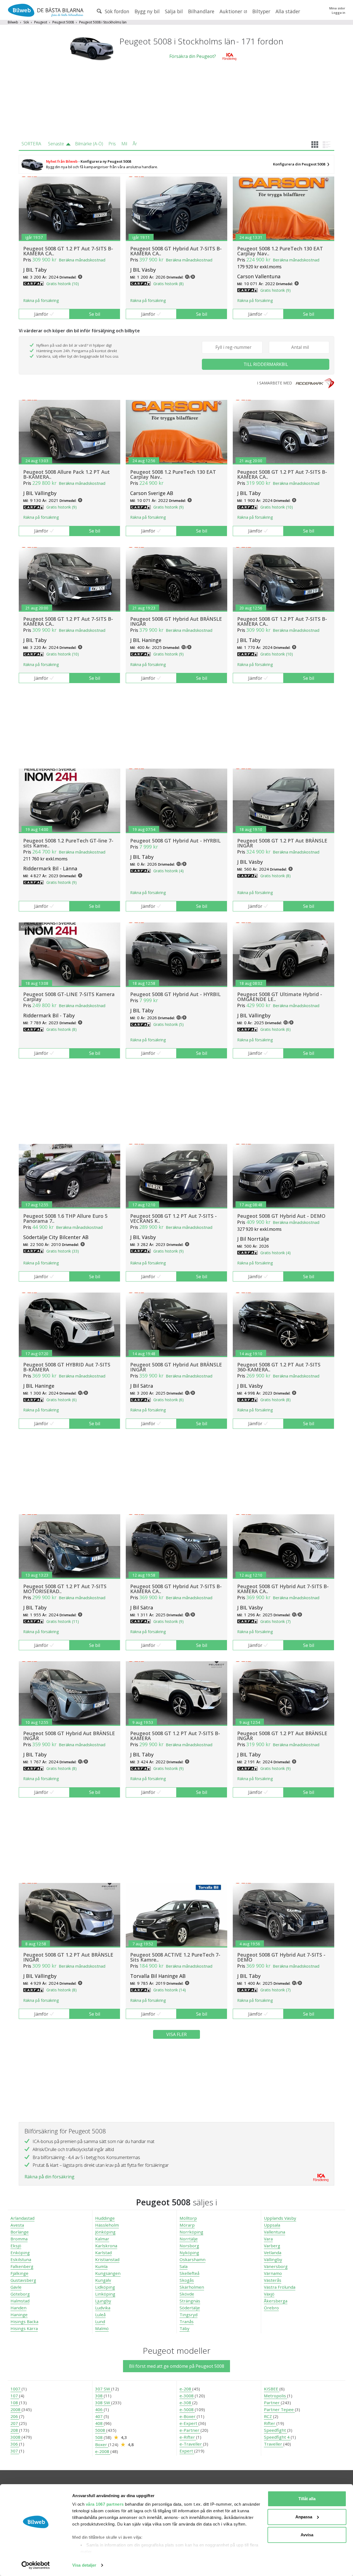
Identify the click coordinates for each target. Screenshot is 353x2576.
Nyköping (189, 2253)
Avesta (17, 2225)
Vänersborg (276, 2266)
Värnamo (273, 2273)
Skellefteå (189, 2273)
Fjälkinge (19, 2273)
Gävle (16, 2287)
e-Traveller (191, 2444)
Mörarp (187, 2225)
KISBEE (272, 2389)
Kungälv (103, 2280)
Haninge (19, 2315)
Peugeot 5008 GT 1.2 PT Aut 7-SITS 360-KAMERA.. (279, 1367)
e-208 (186, 2389)
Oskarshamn (192, 2259)
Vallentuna (275, 2232)
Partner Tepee (279, 2409)
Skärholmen (192, 2287)
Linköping (105, 2294)
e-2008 (103, 2451)
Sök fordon (116, 11)
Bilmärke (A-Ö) (89, 144)
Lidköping (105, 2287)
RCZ (268, 2416)
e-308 (186, 2403)
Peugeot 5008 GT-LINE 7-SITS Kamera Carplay (69, 997)
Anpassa (304, 2517)
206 (15, 2416)
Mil (124, 144)
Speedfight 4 (277, 2437)
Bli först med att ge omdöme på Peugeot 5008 (177, 2366)
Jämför (41, 314)
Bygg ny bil (147, 11)
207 (15, 2423)
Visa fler (176, 2034)
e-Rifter (188, 2437)
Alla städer (288, 11)
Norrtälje (189, 2239)
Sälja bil (174, 11)
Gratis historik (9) (276, 290)
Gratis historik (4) (169, 871)
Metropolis (276, 2396)
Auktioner (232, 11)
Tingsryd (188, 2315)
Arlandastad (22, 2218)
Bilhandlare (201, 11)
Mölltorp (188, 2218)
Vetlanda (273, 2253)
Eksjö (16, 2246)
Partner (272, 2403)
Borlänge (20, 2232)
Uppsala (272, 2225)
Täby (184, 2328)
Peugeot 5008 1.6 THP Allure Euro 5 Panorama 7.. (65, 1218)
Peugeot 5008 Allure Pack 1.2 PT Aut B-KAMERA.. (66, 474)
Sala (184, 2266)
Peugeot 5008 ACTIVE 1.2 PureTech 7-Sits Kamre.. (175, 1957)
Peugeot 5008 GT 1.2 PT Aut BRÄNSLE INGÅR (282, 843)
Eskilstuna (21, 2259)
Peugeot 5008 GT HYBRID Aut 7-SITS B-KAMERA (67, 1367)
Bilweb (13, 22)
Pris (112, 144)
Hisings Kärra (24, 2328)
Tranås (187, 2321)
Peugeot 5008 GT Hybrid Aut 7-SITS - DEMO (281, 1957)
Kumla (101, 2266)
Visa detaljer (84, 2565)
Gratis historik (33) (63, 1251)
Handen (18, 2308)
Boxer (102, 2444)
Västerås (273, 2280)
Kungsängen (108, 2273)
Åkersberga (276, 2301)
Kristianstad (107, 2259)
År (135, 144)
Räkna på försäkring (41, 300)
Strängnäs (190, 2301)
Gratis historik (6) (276, 1029)
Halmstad (20, 2301)
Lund (100, 2321)
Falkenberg (22, 2266)
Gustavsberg (23, 2280)
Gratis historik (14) (170, 1990)
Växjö (269, 2294)
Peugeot (41, 22)
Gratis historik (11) (63, 1621)
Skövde (187, 2294)
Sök (26, 22)
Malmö (102, 2328)
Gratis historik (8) (169, 284)
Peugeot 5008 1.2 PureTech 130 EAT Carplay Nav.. (280, 251)
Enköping (20, 2253)
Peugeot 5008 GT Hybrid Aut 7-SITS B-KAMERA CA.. (176, 251)
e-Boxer (188, 2416)
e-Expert (189, 2423)
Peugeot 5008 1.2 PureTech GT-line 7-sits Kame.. (68, 843)
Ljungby (103, 2301)
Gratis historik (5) (169, 1024)
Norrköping (191, 2232)
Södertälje (190, 2308)
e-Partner (190, 2430)
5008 (101, 2430)
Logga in (339, 13)
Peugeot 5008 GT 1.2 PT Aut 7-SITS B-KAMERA (175, 1736)
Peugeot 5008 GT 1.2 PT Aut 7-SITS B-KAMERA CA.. (68, 251)
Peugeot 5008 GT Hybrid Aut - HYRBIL (175, 841)
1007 (16, 2389)
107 (15, 2396)
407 (99, 2416)
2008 (16, 2409)
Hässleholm (107, 2225)
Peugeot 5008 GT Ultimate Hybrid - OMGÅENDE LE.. (280, 997)
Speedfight (276, 2430)
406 (99, 2409)
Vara (268, 2239)
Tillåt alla (307, 2499)
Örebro (271, 2308)
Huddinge (105, 2218)
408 (99, 2423)
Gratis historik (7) (276, 1621)
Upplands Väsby (280, 2218)
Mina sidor (337, 8)
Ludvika (103, 2308)
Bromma (19, 2239)
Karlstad (103, 2253)
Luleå (100, 2315)
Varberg (272, 2246)
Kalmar (102, 2239)
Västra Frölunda (280, 2287)
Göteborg (20, 2294)
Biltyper (261, 11)
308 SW (103, 2403)
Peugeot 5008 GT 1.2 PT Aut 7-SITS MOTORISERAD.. (65, 1589)
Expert (187, 2451)
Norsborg (189, 2246)
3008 (16, 2437)
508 (99, 2437)
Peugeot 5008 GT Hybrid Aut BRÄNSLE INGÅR (176, 621)
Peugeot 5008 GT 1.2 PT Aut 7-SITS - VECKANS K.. (173, 1218)
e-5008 (187, 2409)
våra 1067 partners (105, 2504)
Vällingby (273, 2259)
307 (15, 2451)
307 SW (103, 2389)
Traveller (274, 2444)
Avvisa (307, 2535)
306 (15, 2444)
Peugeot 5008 (63, 22)
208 (15, 2430)
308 (99, 2396)
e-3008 (187, 2396)
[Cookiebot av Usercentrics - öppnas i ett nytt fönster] (36, 2565)
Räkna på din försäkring (50, 2177)
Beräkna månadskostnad (82, 260)
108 (15, 2403)
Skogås (187, 2280)
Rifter (270, 2423)
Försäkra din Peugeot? (193, 56)
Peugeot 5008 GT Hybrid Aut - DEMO (281, 1216)
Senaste (56, 144)
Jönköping (105, 2232)
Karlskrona (106, 2246)
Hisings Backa (24, 2321)
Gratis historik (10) (63, 284)
